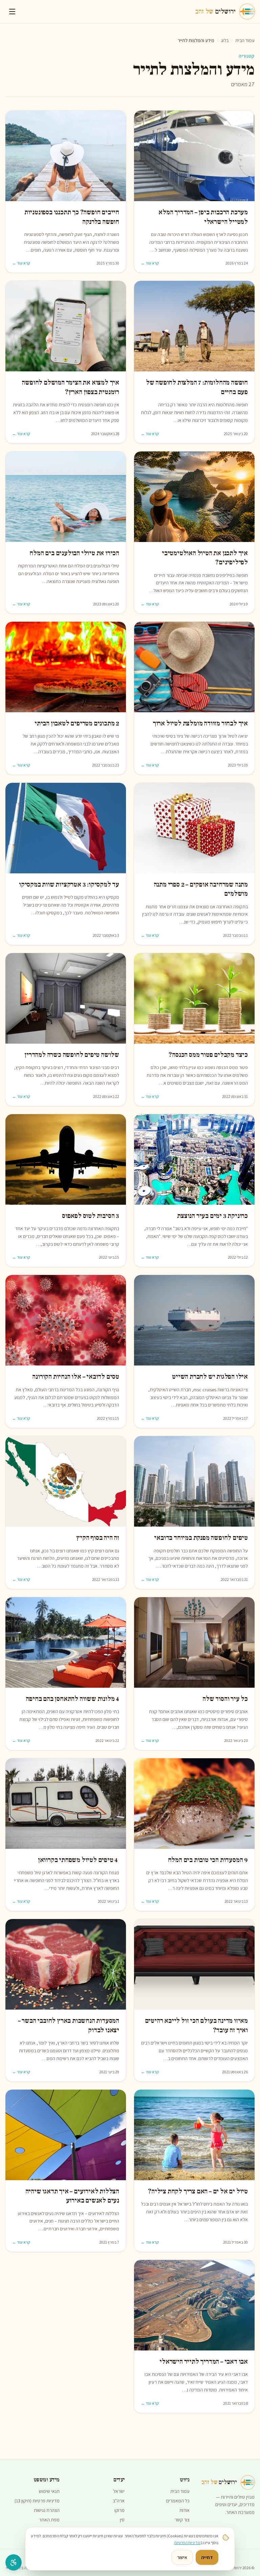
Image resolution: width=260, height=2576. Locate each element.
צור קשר (182, 2520)
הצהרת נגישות (47, 2510)
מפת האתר (49, 2520)
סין (122, 2520)
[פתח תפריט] (12, 12)
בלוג (225, 40)
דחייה (207, 2557)
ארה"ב (119, 2501)
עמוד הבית (245, 40)
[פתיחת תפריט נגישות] (14, 2562)
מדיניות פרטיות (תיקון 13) (37, 2501)
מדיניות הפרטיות (187, 2543)
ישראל (119, 2491)
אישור (182, 2557)
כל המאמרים (178, 2501)
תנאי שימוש (49, 2491)
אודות (185, 2510)
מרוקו (120, 2510)
